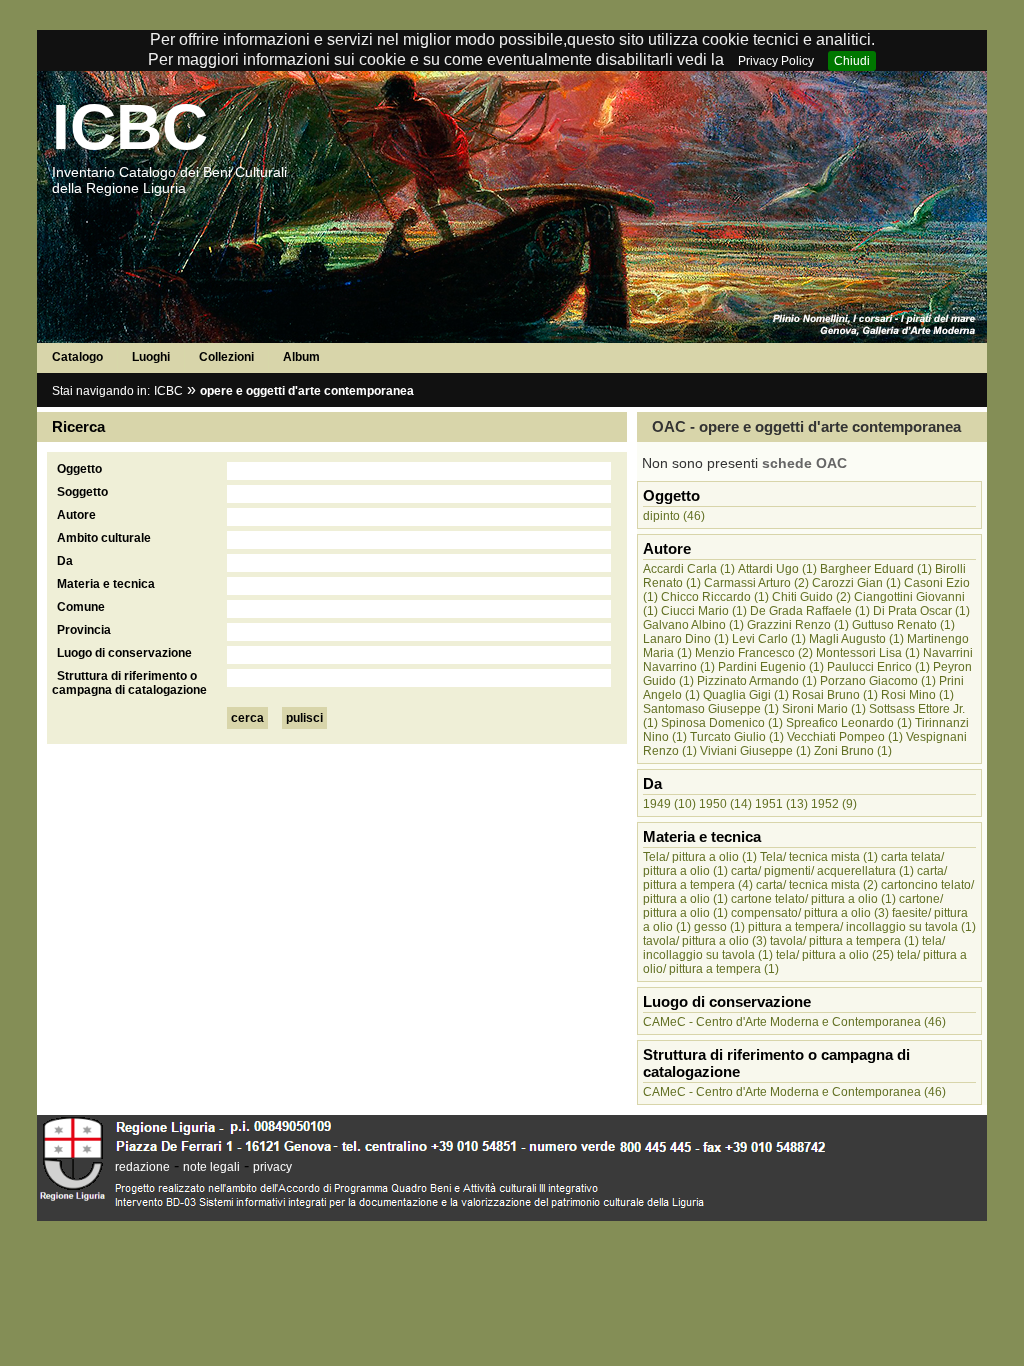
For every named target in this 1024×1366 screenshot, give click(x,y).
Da (65, 561)
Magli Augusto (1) (856, 639)
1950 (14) (725, 804)
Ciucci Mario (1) (704, 611)
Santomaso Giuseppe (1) (711, 709)
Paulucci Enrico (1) (878, 667)
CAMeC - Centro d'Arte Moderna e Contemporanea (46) (794, 1022)
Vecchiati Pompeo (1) (845, 737)
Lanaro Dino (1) (686, 639)
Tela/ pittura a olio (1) (700, 857)
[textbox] (419, 471)
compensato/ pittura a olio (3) (810, 913)
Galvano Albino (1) (693, 625)
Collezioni (226, 357)
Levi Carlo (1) (769, 639)
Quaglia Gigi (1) (746, 695)
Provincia (84, 630)
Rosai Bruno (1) (835, 695)
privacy (272, 1167)
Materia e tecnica (106, 584)
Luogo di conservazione (124, 653)
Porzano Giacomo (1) (878, 681)
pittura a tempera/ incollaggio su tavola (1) (862, 927)
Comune (81, 607)
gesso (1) (719, 927)
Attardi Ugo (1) (777, 569)
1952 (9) (834, 804)
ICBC (130, 127)
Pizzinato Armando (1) (757, 681)
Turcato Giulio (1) (737, 737)
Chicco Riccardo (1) (715, 597)
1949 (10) (669, 804)
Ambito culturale (104, 538)
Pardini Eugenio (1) (771, 667)
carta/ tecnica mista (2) (817, 885)
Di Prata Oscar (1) (921, 611)
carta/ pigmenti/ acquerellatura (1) (822, 871)
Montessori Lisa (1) (868, 653)
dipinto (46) (674, 516)
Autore (76, 515)
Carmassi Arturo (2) (756, 583)
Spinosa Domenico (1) (722, 723)
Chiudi (852, 61)
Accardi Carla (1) (689, 569)
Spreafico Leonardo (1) (849, 723)
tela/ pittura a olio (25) (835, 955)
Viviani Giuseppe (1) (755, 751)
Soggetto (82, 492)
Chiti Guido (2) (811, 597)
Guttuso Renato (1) (903, 625)
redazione (142, 1167)
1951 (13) (781, 804)
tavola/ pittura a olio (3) (705, 941)
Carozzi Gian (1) (856, 583)
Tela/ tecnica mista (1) (819, 857)
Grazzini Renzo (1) (798, 625)
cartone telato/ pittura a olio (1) (813, 899)
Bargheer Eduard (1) (876, 569)
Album (301, 357)
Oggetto (79, 469)
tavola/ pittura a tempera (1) (844, 941)
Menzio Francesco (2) (754, 653)
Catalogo (77, 357)
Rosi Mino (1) (917, 695)
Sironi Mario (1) (824, 709)
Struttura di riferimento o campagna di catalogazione (129, 683)
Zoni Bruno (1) (853, 751)
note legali (211, 1167)
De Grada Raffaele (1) (810, 611)
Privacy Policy (776, 61)
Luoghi (151, 357)
